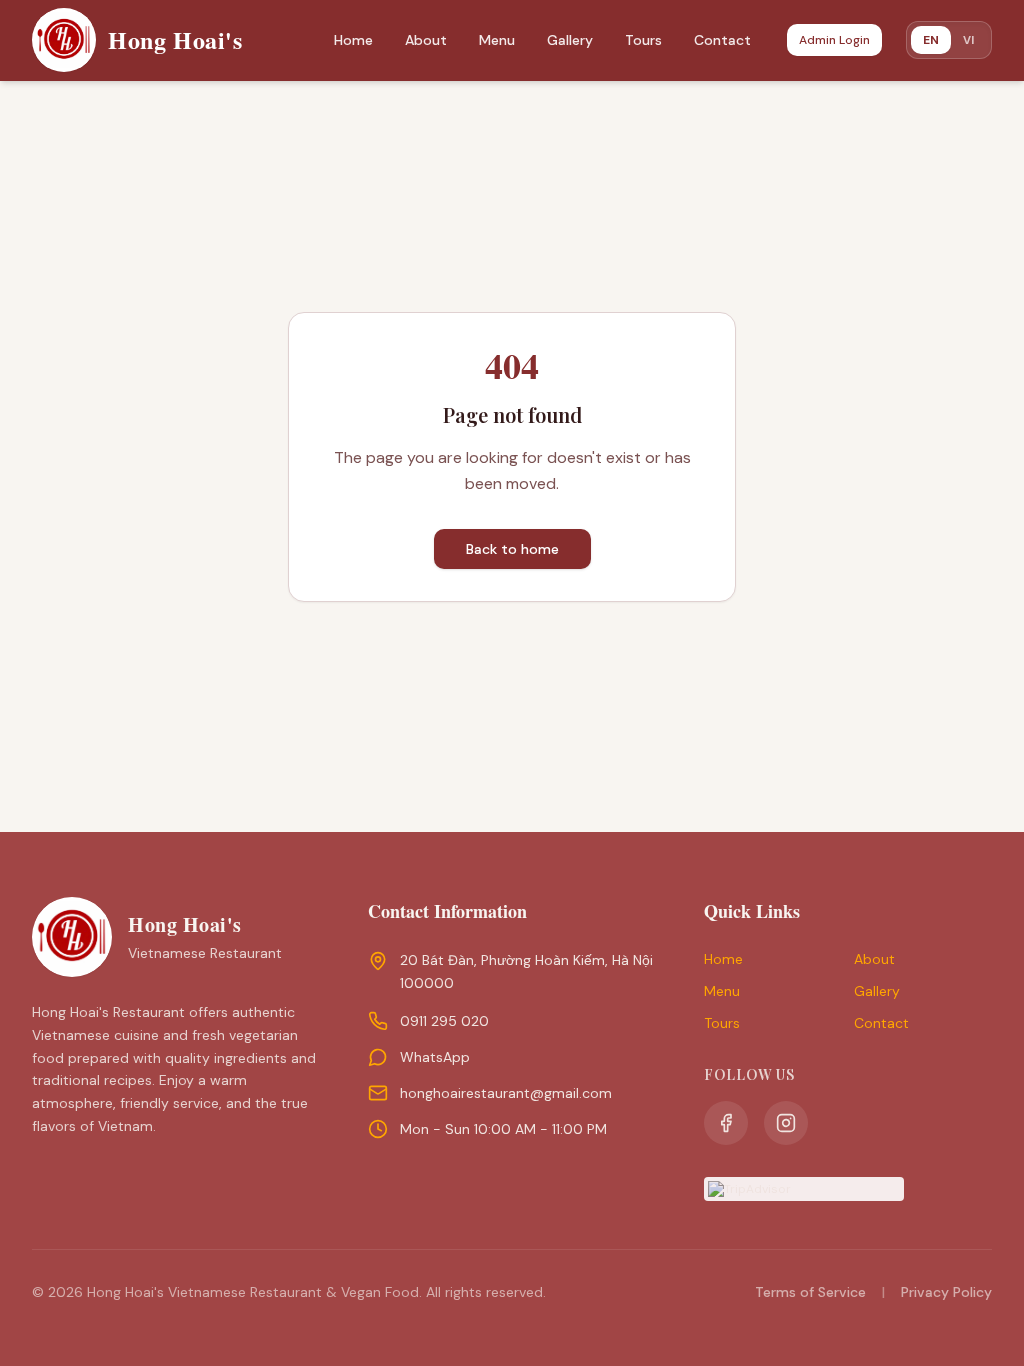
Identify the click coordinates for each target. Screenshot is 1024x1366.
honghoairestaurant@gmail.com (506, 1093)
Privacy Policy (946, 1292)
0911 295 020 (444, 1021)
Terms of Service (810, 1292)
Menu (497, 40)
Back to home (512, 549)
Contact (722, 40)
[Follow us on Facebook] (726, 1123)
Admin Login (834, 40)
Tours (643, 40)
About (426, 40)
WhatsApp (435, 1057)
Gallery (570, 40)
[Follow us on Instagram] (786, 1123)
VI (968, 39)
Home (353, 40)
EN (931, 40)
